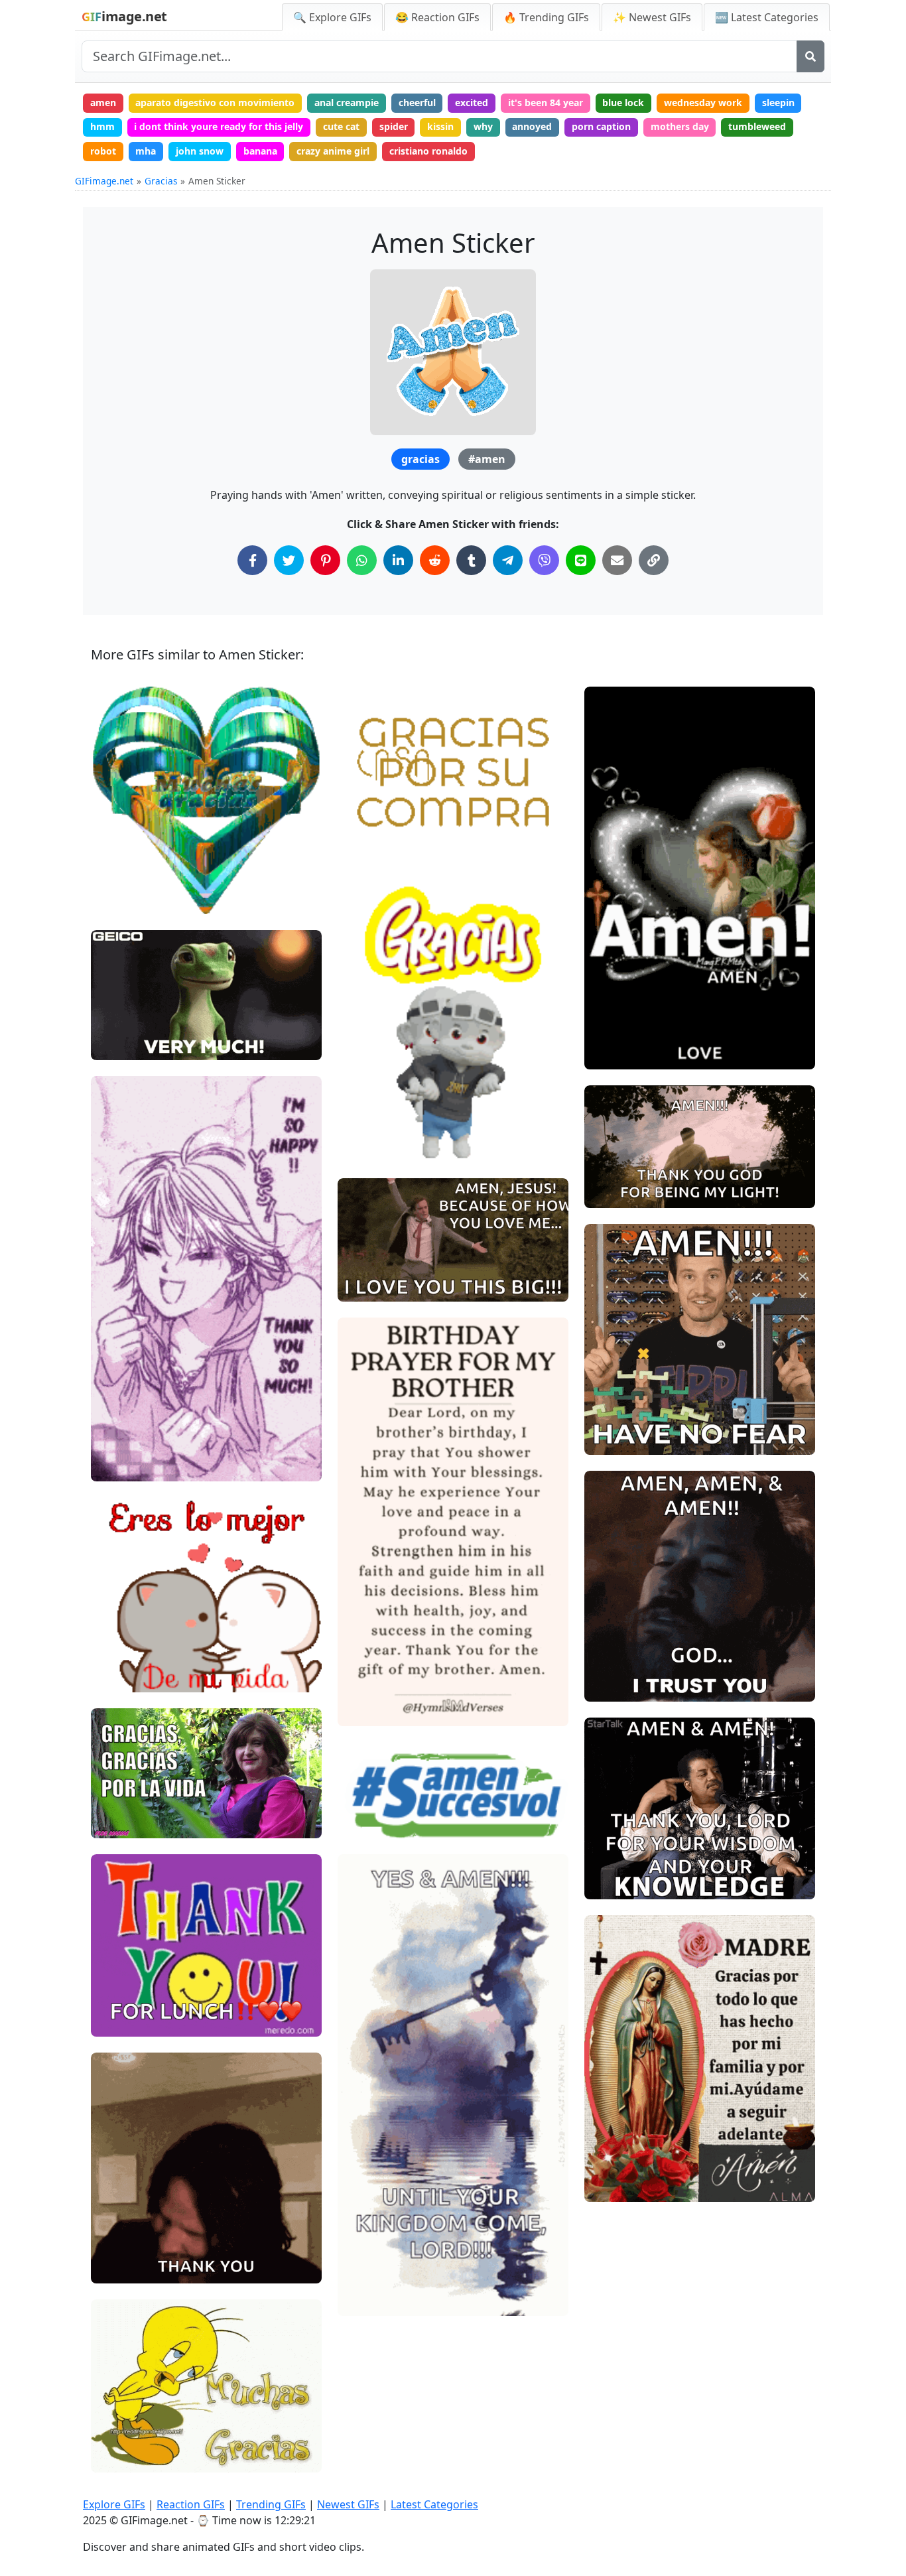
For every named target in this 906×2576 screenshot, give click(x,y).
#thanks (120, 1000)
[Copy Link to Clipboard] (654, 560)
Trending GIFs (271, 2504)
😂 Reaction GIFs (437, 17)
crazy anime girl (333, 151)
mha (146, 151)
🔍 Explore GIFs (332, 17)
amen (103, 102)
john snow (200, 151)
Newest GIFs (348, 2504)
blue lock (623, 102)
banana (260, 151)
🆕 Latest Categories (767, 17)
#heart (611, 1031)
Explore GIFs (114, 2504)
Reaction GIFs (191, 2504)
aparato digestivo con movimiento (215, 102)
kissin (440, 126)
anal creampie (347, 102)
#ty (110, 2412)
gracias (421, 459)
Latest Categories (434, 2504)
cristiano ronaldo (428, 151)
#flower (613, 1054)
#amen (487, 459)
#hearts (120, 1444)
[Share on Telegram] (508, 560)
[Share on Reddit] (435, 560)
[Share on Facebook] (252, 560)
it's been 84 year (546, 102)
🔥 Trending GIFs (546, 17)
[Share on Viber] (544, 560)
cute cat (341, 126)
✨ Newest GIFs (652, 17)
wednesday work (703, 102)
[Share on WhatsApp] (362, 560)
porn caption (601, 126)
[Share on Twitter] (289, 560)
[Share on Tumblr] (471, 560)
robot (103, 151)
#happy (119, 1466)
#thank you (127, 1045)
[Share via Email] (617, 560)
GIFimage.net (104, 181)
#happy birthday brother (402, 1711)
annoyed (532, 126)
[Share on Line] (581, 560)
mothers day (680, 126)
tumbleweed (757, 126)
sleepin (778, 102)
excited (472, 102)
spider (394, 126)
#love (608, 1009)
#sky (606, 1171)
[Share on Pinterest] (325, 560)
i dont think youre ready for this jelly (219, 126)
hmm (102, 126)
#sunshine (618, 1148)
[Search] (810, 56)
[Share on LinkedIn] (398, 560)
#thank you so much (146, 1022)
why (483, 126)
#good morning (629, 1192)
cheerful (417, 102)
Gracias (161, 181)
